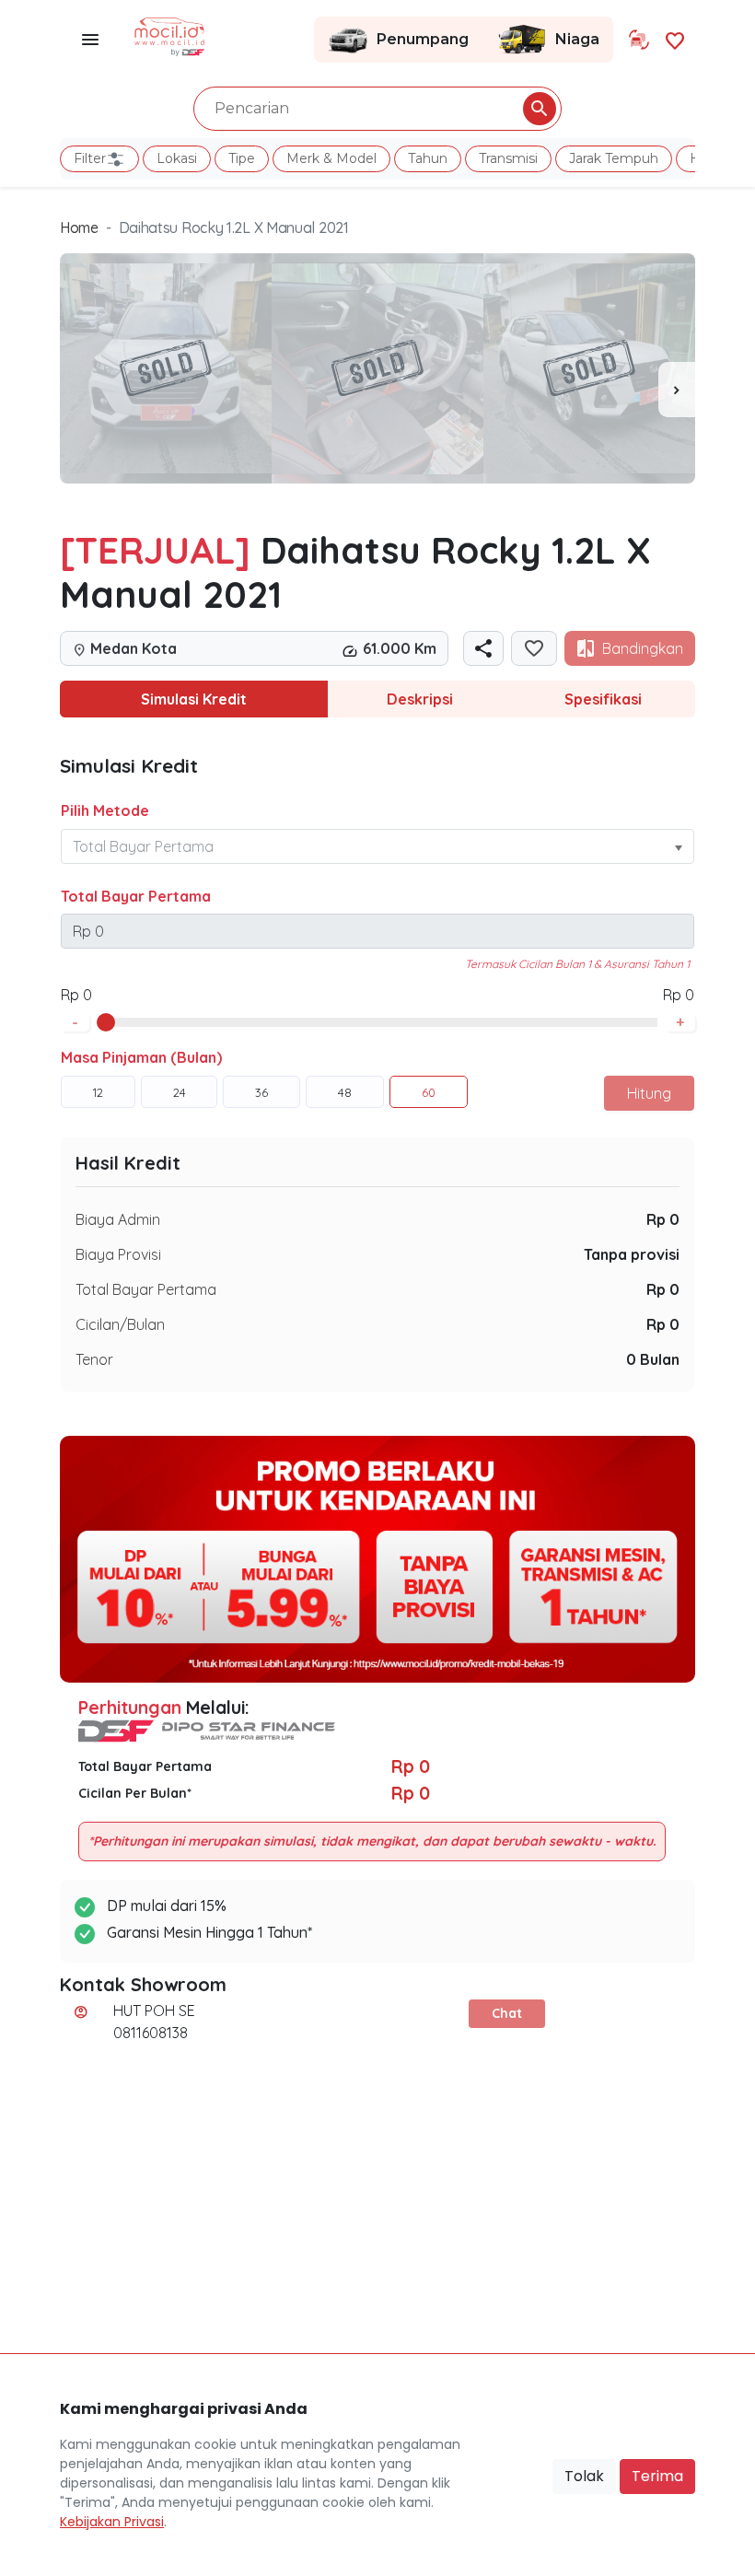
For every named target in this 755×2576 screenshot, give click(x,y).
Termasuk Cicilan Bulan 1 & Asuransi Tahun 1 (577, 964)
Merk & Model (331, 158)
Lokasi (177, 158)
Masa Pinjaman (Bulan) (141, 1057)
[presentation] (677, 390)
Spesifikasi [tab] (603, 699)
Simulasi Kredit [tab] (194, 699)
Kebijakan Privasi (112, 2522)
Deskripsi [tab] (420, 699)
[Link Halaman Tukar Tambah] (639, 40)
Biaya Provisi (118, 1254)
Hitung (649, 1093)
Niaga (577, 39)
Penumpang (423, 39)
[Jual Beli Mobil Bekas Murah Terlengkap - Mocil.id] (170, 35)
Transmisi (508, 158)
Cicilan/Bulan (120, 1324)
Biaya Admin (118, 1219)
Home (79, 227)
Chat (507, 2013)
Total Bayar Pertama (136, 896)
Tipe (242, 158)
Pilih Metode (105, 810)
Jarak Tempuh (614, 158)
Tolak (584, 2476)
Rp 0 (663, 1219)
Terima (657, 2476)
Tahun (428, 158)
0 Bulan (653, 1359)
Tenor (94, 1359)
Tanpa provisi (632, 1254)
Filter (90, 158)
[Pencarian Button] (540, 109)
